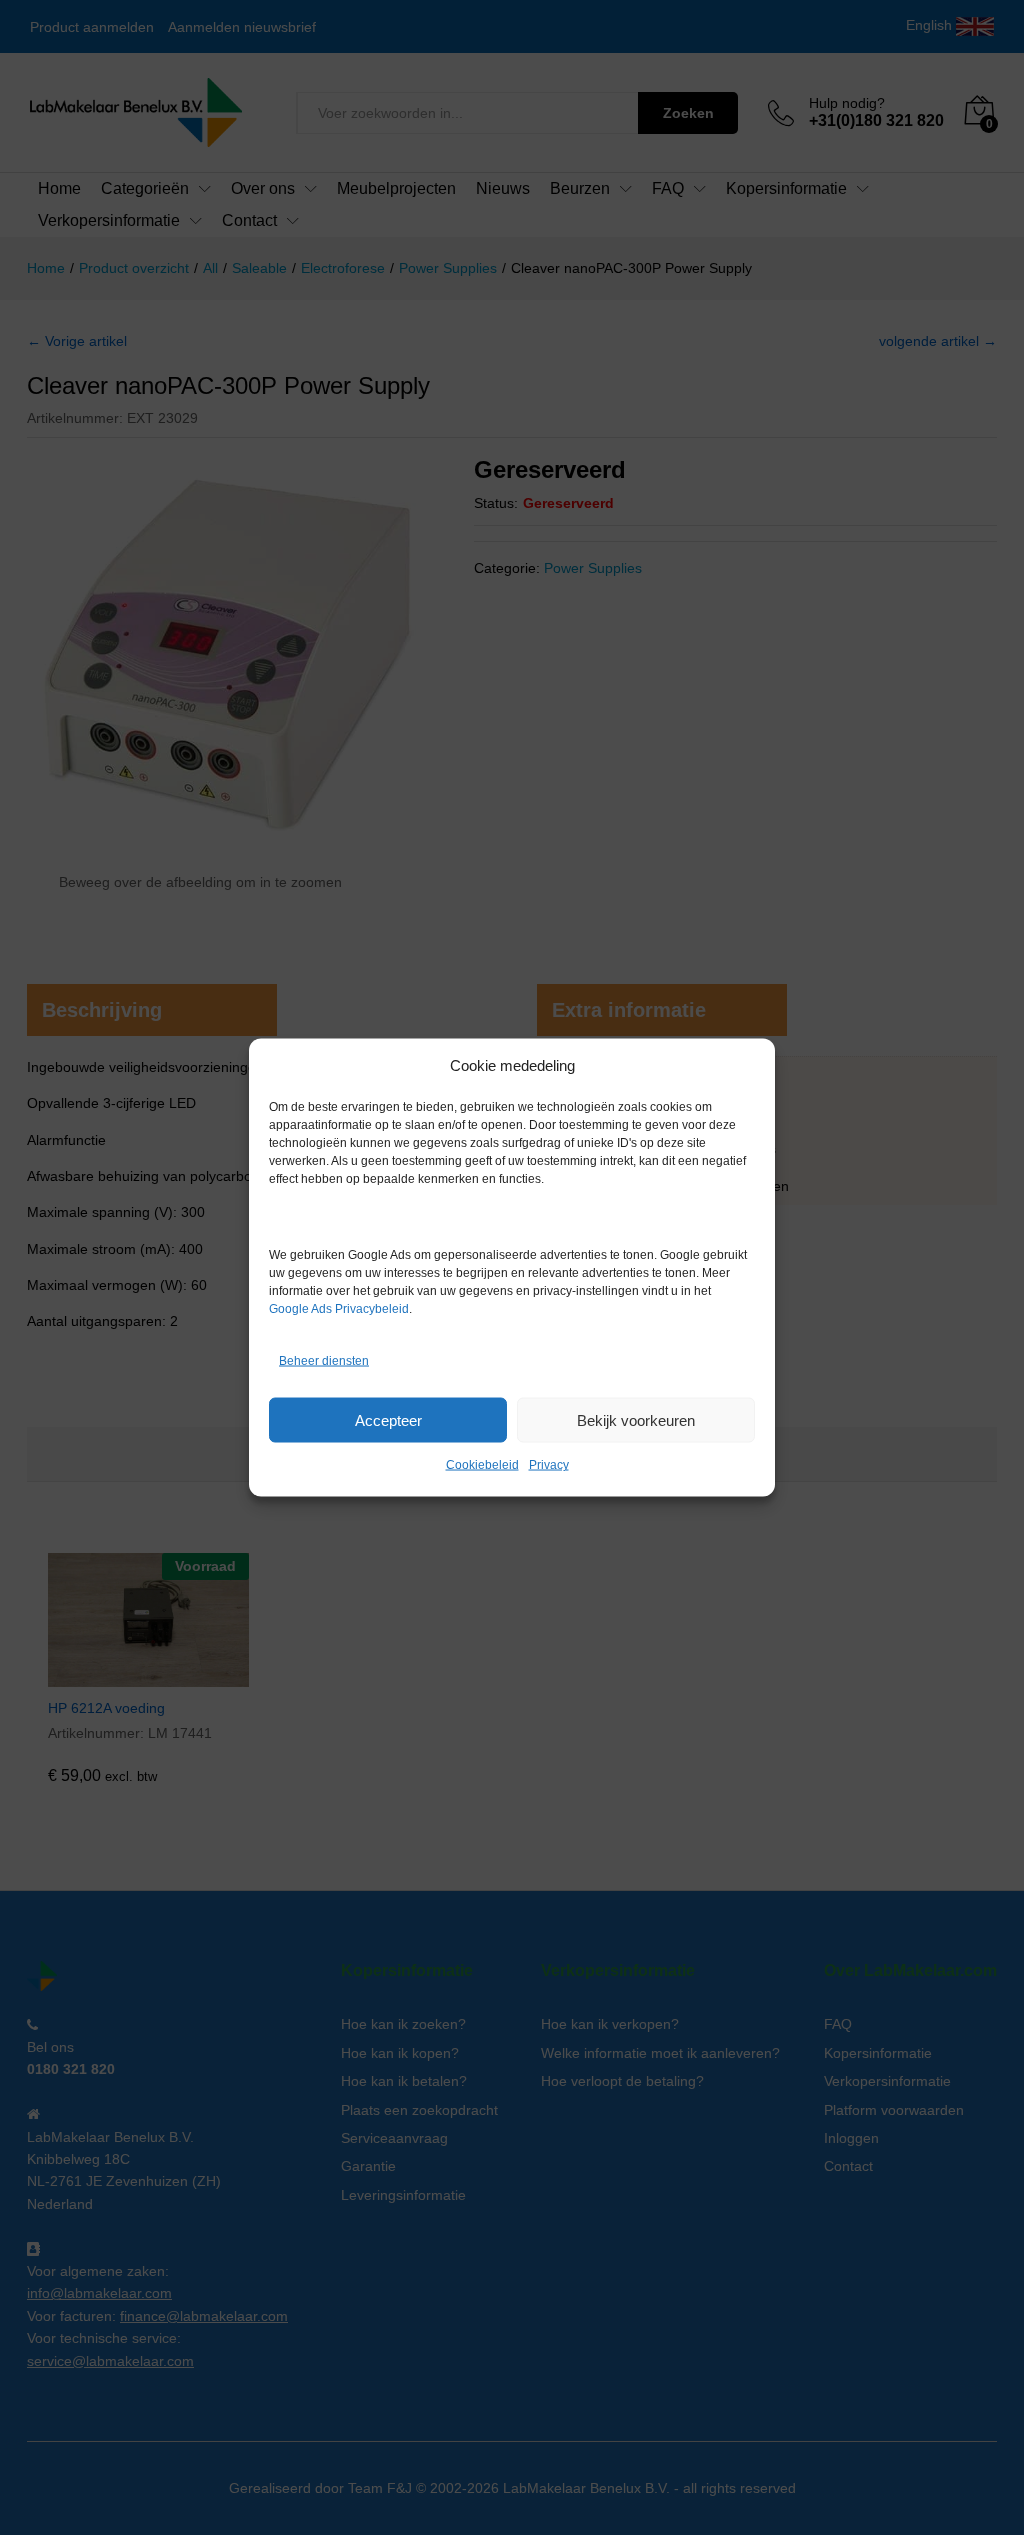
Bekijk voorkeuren (636, 1419)
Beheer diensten (324, 1360)
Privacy (549, 1465)
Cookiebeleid (482, 1465)
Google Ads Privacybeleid (339, 1309)
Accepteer (388, 1419)
